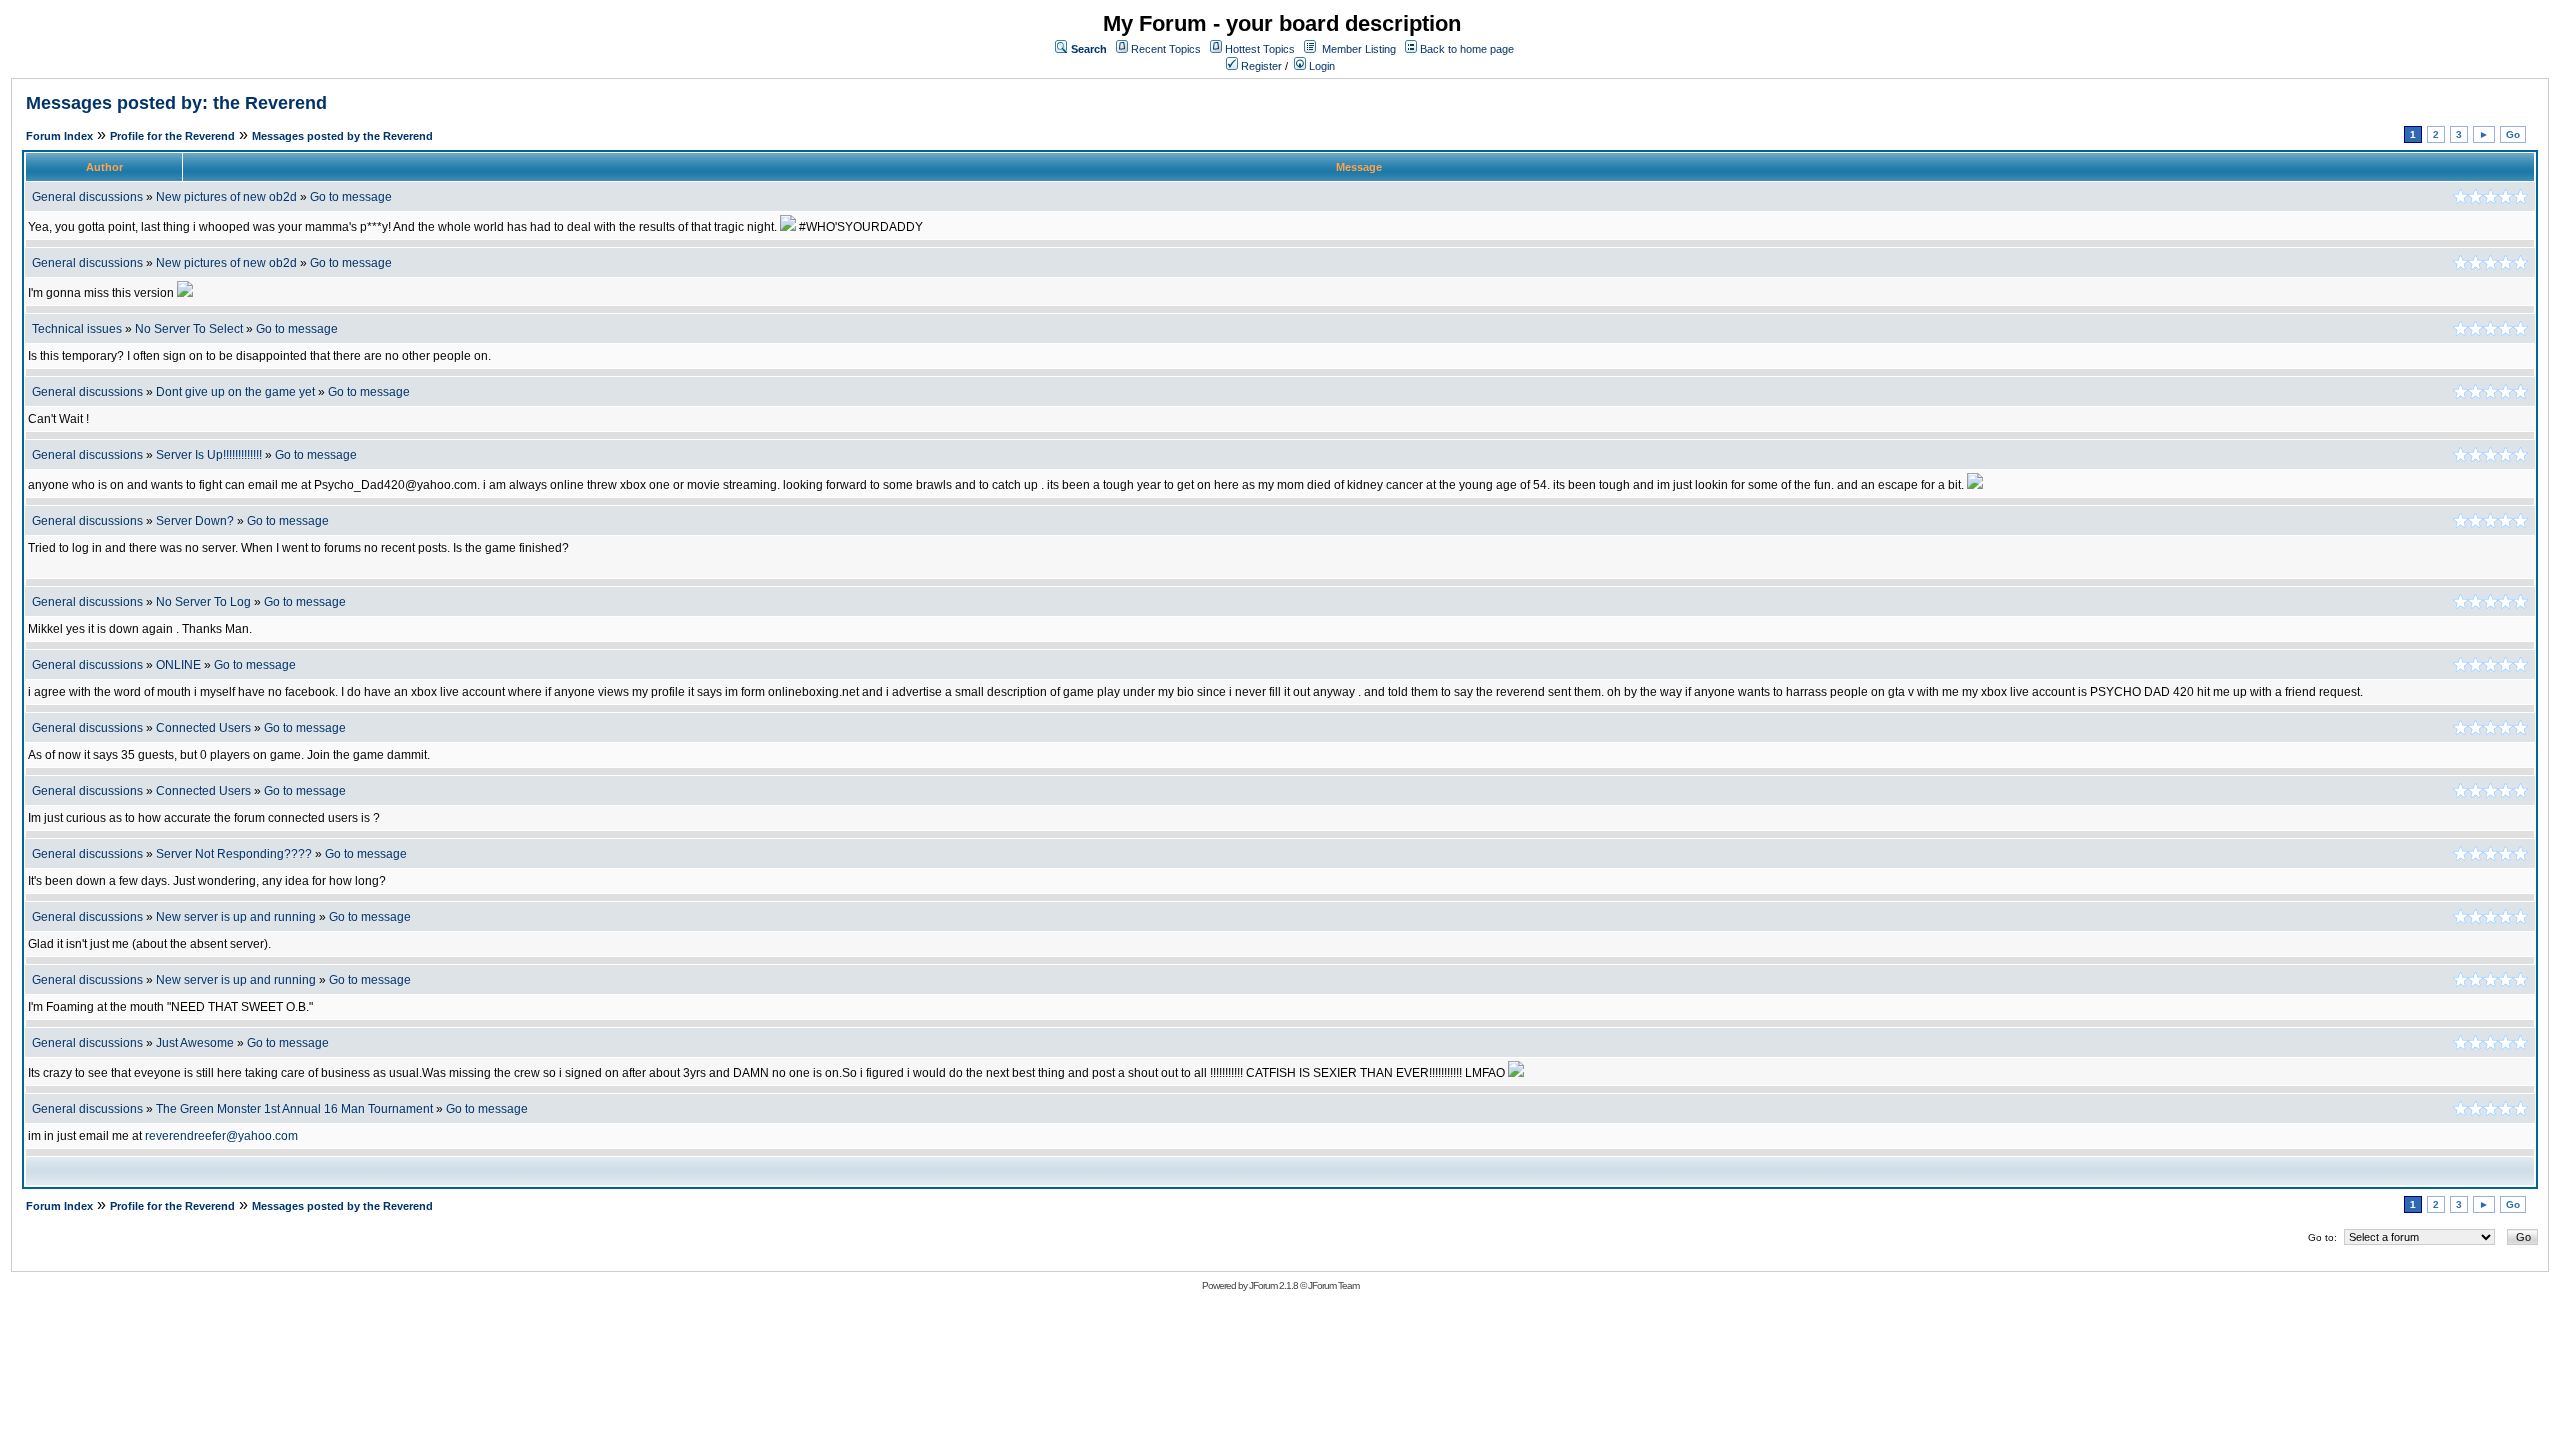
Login (1320, 66)
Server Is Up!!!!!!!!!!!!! (209, 455)
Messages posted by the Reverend (342, 136)
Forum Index (59, 136)
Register (1260, 66)
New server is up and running (236, 917)
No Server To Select (189, 329)
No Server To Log (203, 602)
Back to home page (1467, 49)
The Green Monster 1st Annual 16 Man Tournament (294, 1109)
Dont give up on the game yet (235, 392)
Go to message (351, 197)
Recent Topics (1166, 49)
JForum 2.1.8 (1273, 1285)
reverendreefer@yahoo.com (221, 1136)
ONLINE (178, 665)
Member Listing (1359, 49)
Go (2513, 134)
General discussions (87, 197)
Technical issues (77, 329)
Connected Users (203, 728)
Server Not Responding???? (234, 854)
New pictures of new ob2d (226, 197)
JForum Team (1333, 1285)
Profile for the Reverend (172, 136)
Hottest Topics (1260, 49)
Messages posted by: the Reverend (176, 103)
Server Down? (195, 521)
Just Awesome (195, 1043)
